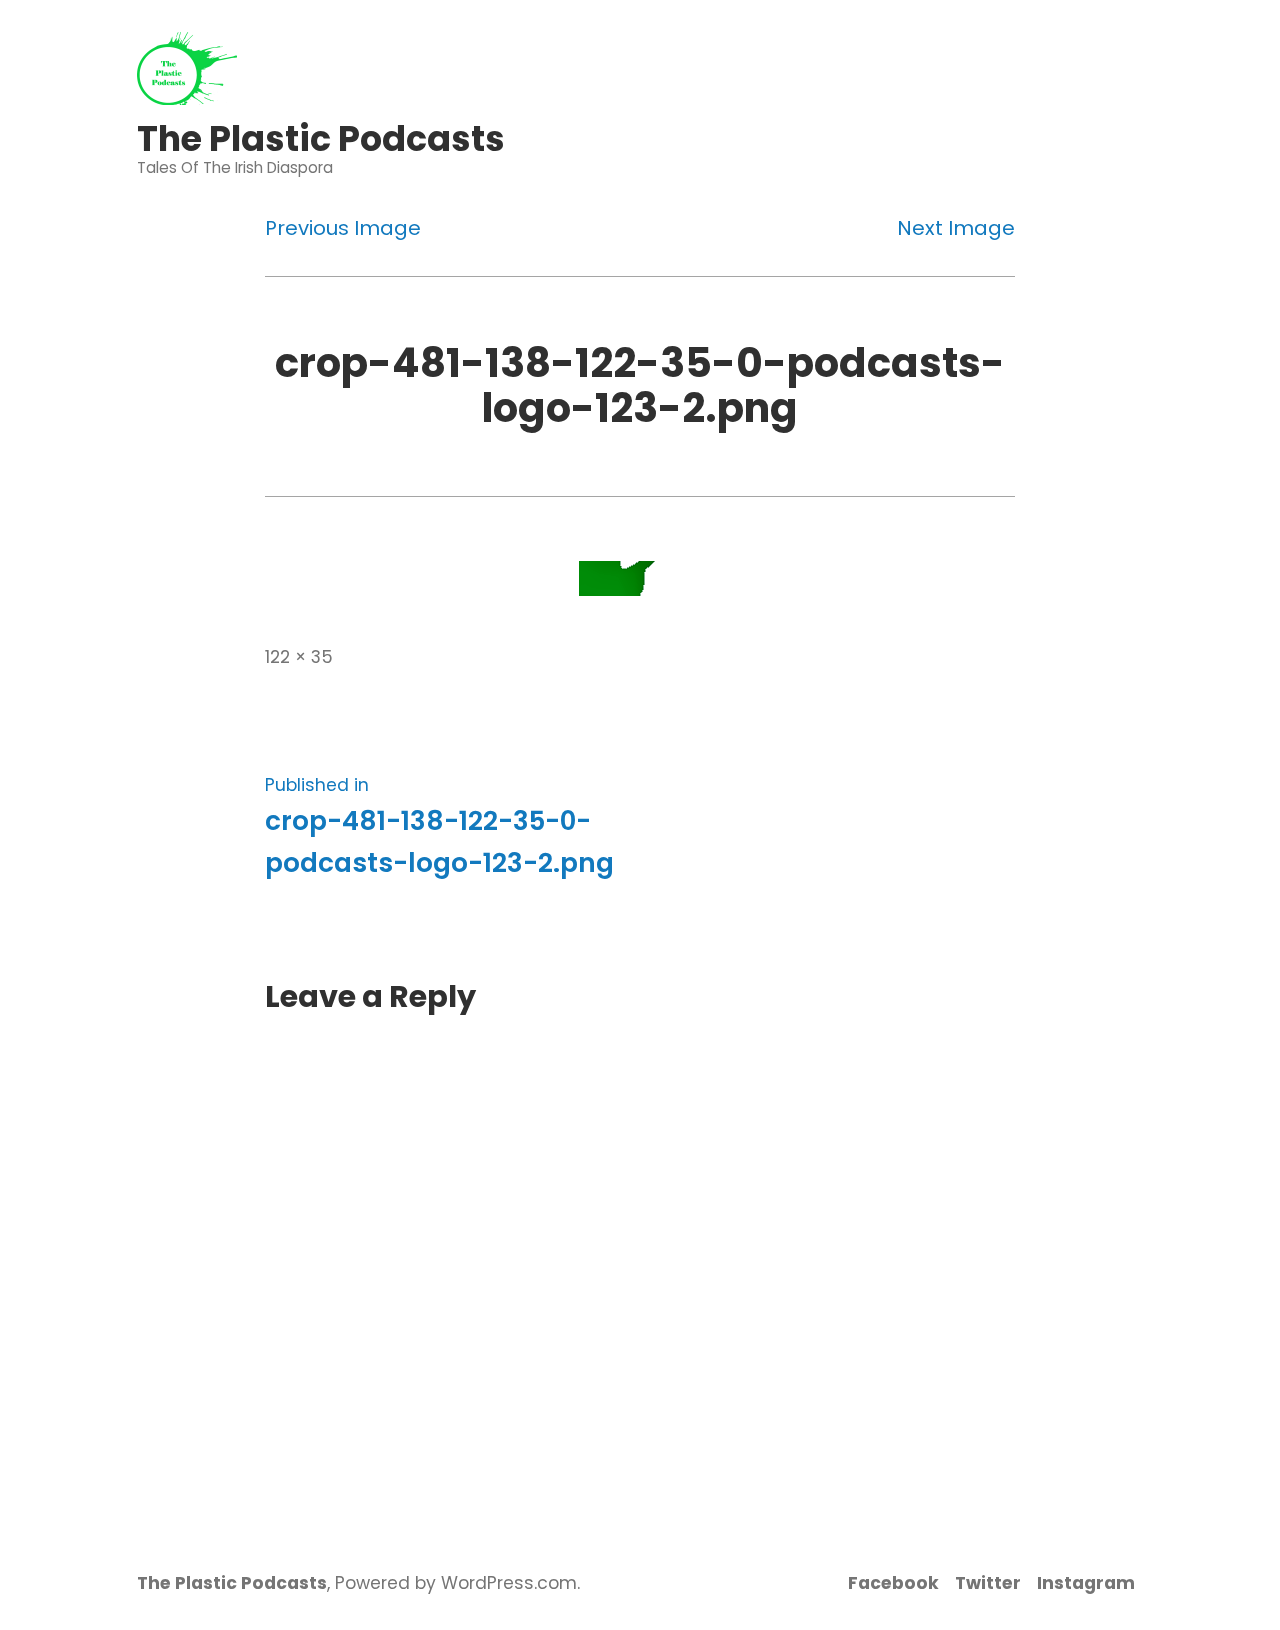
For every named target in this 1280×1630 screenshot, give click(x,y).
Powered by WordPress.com (456, 1583)
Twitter (988, 1583)
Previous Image (343, 228)
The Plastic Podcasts (321, 138)
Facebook (893, 1583)
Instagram (1086, 1583)
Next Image (956, 228)
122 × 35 (299, 657)
